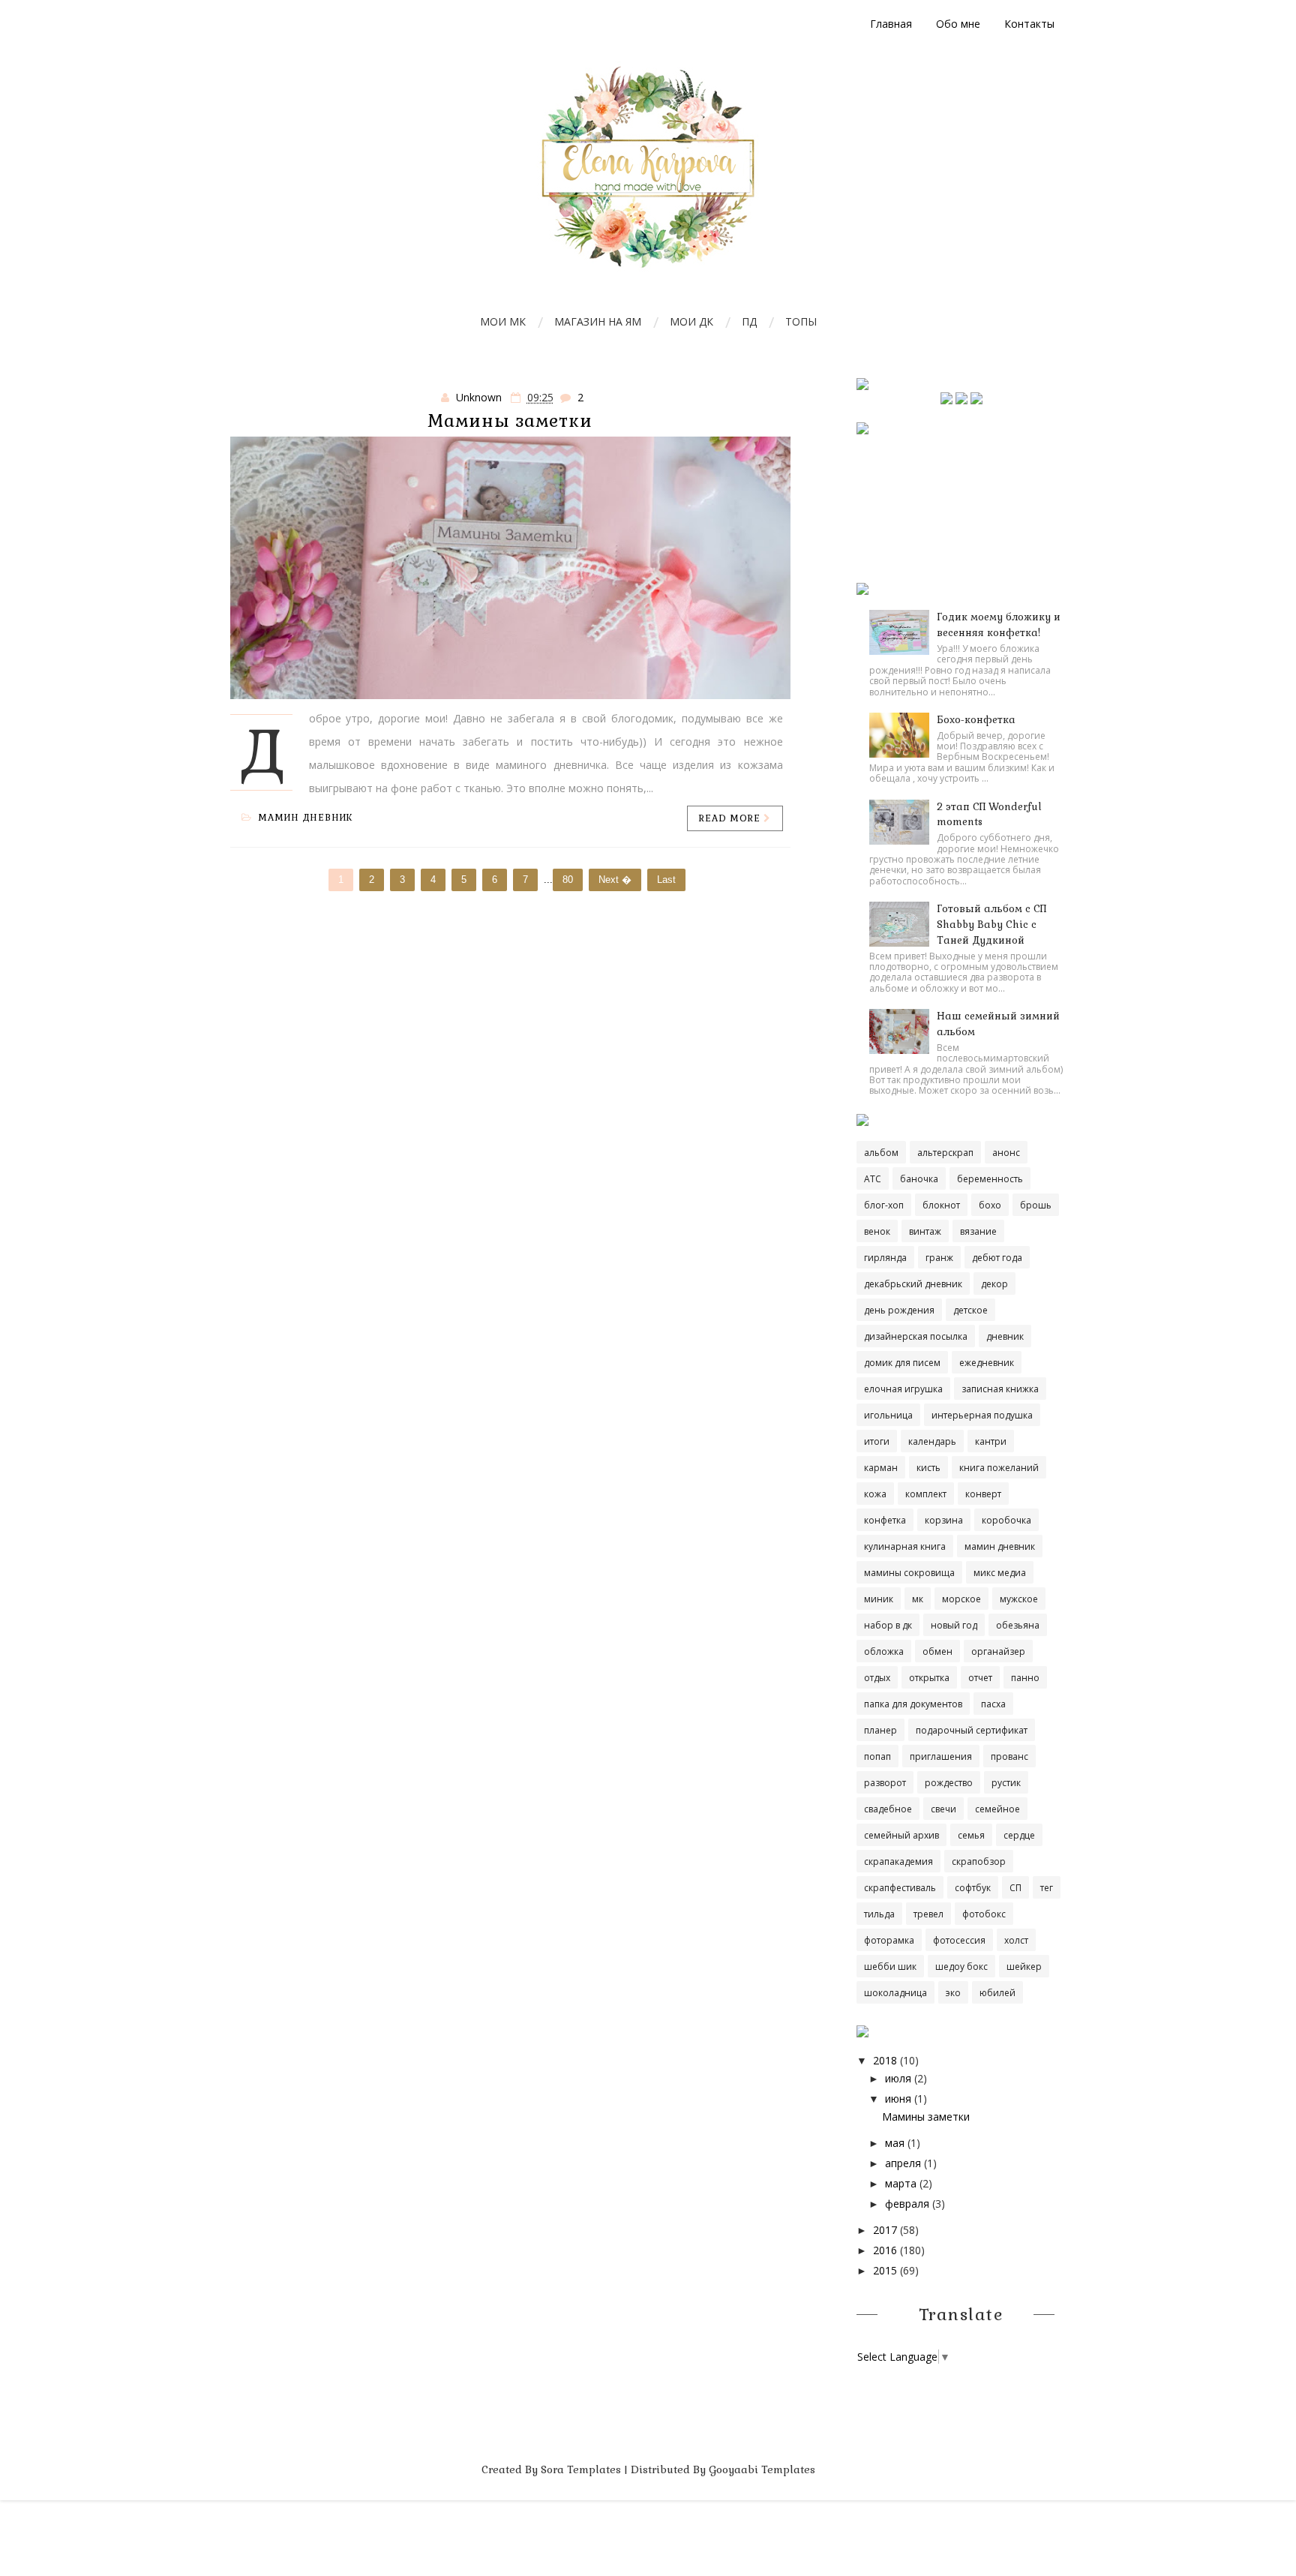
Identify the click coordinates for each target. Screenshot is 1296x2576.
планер (880, 1730)
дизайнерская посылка (916, 1336)
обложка (884, 1651)
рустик (1006, 1783)
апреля (903, 2163)
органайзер (998, 1651)
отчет (980, 1678)
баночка (919, 1179)
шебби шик (890, 1967)
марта (901, 2183)
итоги (877, 1441)
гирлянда (885, 1258)
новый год (954, 1625)
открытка (929, 1678)
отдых (877, 1678)
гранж (939, 1258)
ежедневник (987, 1363)
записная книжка (1000, 1389)
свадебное (888, 1809)
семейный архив (901, 1835)
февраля (907, 2204)
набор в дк (888, 1625)
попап (877, 1756)
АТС (873, 1179)
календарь (932, 1441)
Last (666, 880)
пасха (993, 1704)
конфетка (885, 1520)
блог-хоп (884, 1205)
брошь (1036, 1205)
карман (881, 1468)
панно (1025, 1678)
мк (918, 1599)
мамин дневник (306, 818)
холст (1016, 1940)
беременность (990, 1179)
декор (994, 1284)
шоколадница (895, 1993)
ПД (749, 321)
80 (568, 880)
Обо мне (958, 24)
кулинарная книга (905, 1546)
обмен (937, 1651)
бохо (990, 1205)
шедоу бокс (961, 1967)
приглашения (941, 1756)
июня (898, 2099)
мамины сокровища (909, 1573)
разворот (885, 1783)
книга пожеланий (999, 1468)
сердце (1019, 1835)
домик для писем (902, 1363)
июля (898, 2078)
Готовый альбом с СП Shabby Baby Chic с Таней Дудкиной (991, 925)
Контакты (1029, 24)
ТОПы (801, 321)
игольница (888, 1415)
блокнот (941, 1205)
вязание (978, 1231)
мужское (1019, 1599)
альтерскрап (945, 1153)
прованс (1009, 1756)
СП (1015, 1888)
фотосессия (959, 1940)
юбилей (997, 1993)
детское (970, 1310)
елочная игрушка (903, 1389)
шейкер (1024, 1967)
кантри (991, 1441)
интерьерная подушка (982, 1415)
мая (895, 2143)
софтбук (973, 1888)
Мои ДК (691, 321)
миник (879, 1599)
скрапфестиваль (900, 1888)
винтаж (925, 1231)
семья (971, 1835)
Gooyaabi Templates (762, 2469)
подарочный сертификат (972, 1730)
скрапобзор (979, 1861)
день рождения (899, 1310)
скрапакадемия (898, 1861)
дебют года (997, 1258)
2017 (885, 2230)
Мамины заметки (510, 421)
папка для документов (913, 1704)
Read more (731, 818)
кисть (928, 1468)
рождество (949, 1783)
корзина (944, 1520)
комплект (926, 1494)
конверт (983, 1494)
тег (1047, 1888)
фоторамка (889, 1940)
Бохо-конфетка (976, 720)
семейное (997, 1809)
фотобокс (984, 1914)
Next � (615, 880)
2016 (885, 2250)
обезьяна (1018, 1625)
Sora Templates (581, 2469)
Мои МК (503, 321)
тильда (879, 1914)
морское (961, 1599)
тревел (928, 1914)
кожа (875, 1494)
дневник (1005, 1336)
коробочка (1006, 1520)
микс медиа (1000, 1573)
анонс (1006, 1153)
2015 (885, 2270)
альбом (881, 1153)
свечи (943, 1809)
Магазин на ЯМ (598, 321)
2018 (885, 2060)
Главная (891, 24)
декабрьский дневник (913, 1284)
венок (877, 1231)
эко (953, 1993)
